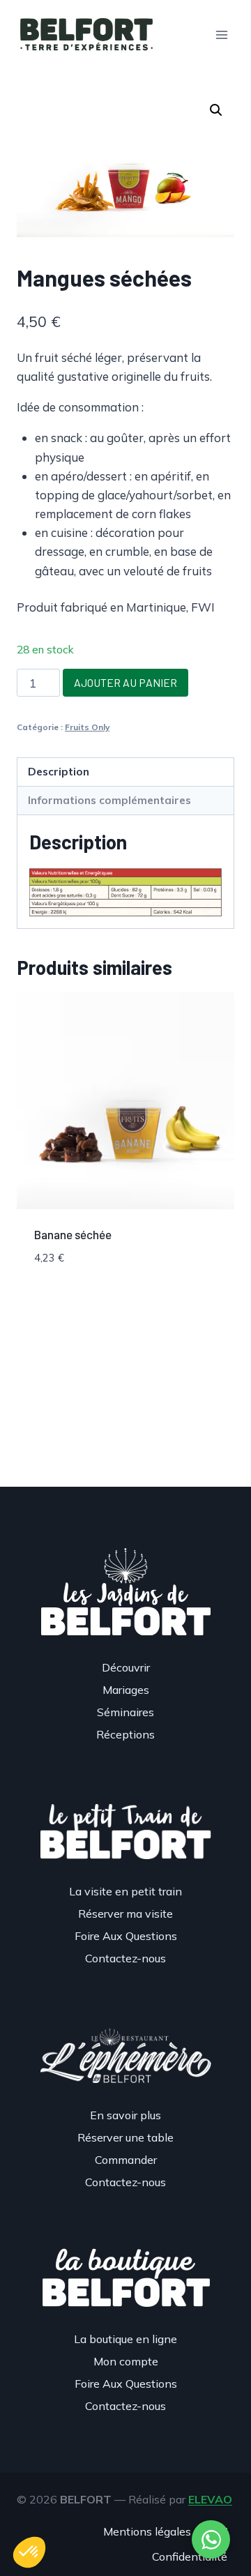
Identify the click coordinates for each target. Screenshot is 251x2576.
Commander (126, 2160)
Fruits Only (87, 727)
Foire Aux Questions (126, 1936)
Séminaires (125, 1712)
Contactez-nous (125, 1958)
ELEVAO (210, 2499)
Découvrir (126, 1667)
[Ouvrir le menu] (221, 35)
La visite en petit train (125, 1891)
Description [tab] (59, 772)
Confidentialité (190, 2556)
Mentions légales (147, 2531)
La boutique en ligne (125, 2339)
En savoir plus (125, 2115)
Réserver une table (125, 2137)
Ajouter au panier (125, 682)
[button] (216, 110)
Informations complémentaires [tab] (109, 800)
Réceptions (125, 1734)
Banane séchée (73, 1234)
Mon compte (126, 2361)
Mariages (126, 1690)
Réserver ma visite (125, 1914)
